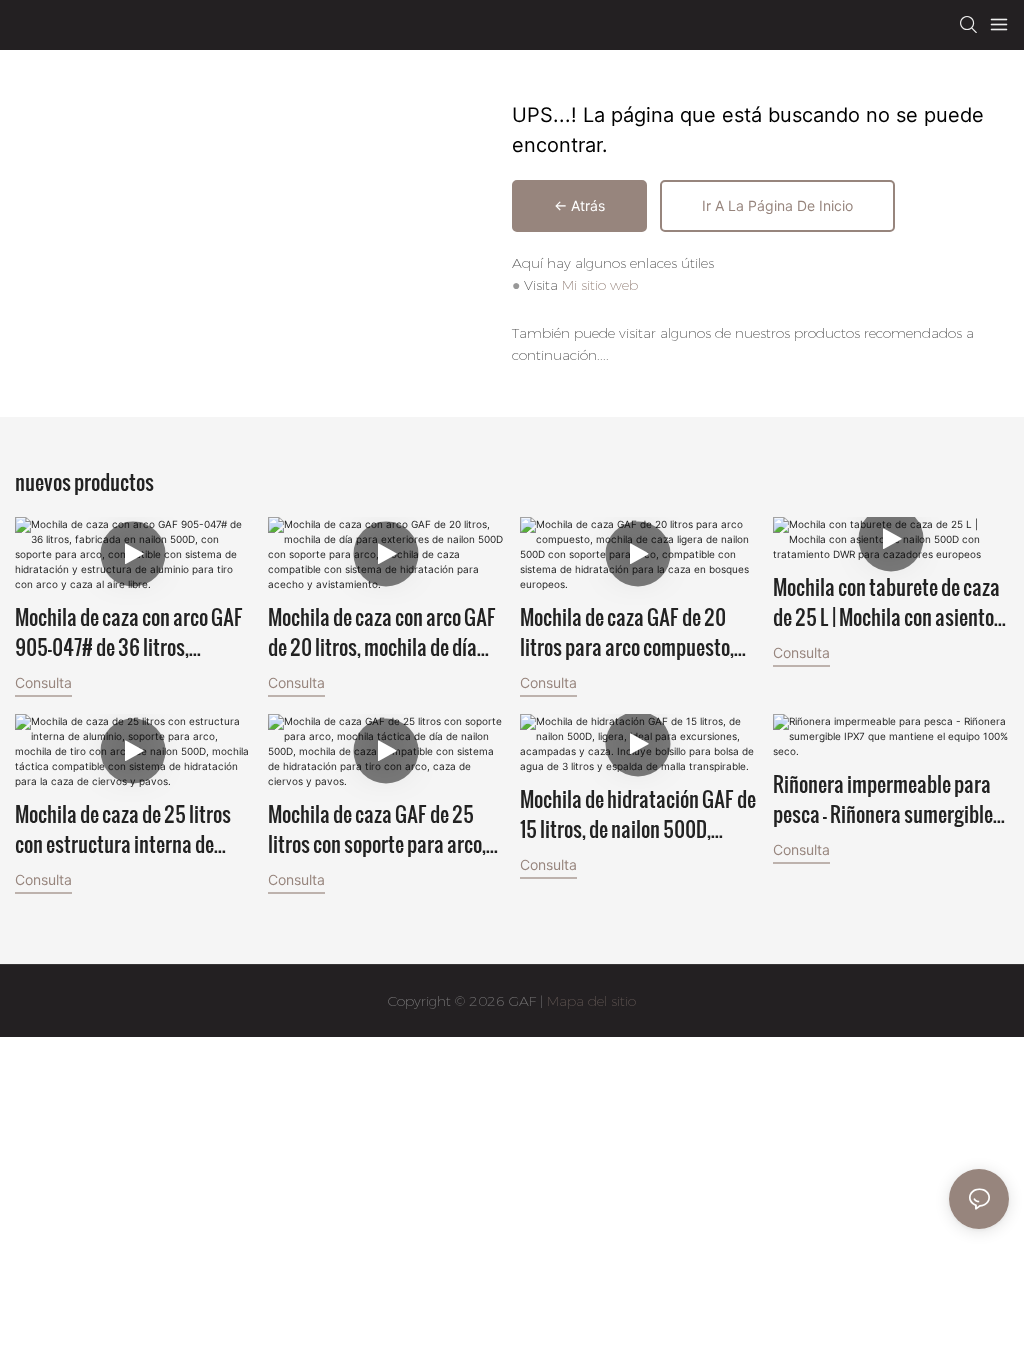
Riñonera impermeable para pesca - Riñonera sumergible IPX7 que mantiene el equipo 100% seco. (883, 799)
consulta (43, 682)
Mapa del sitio (589, 1001)
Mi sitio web (600, 285)
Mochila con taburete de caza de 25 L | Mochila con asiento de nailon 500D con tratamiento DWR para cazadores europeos (886, 602)
